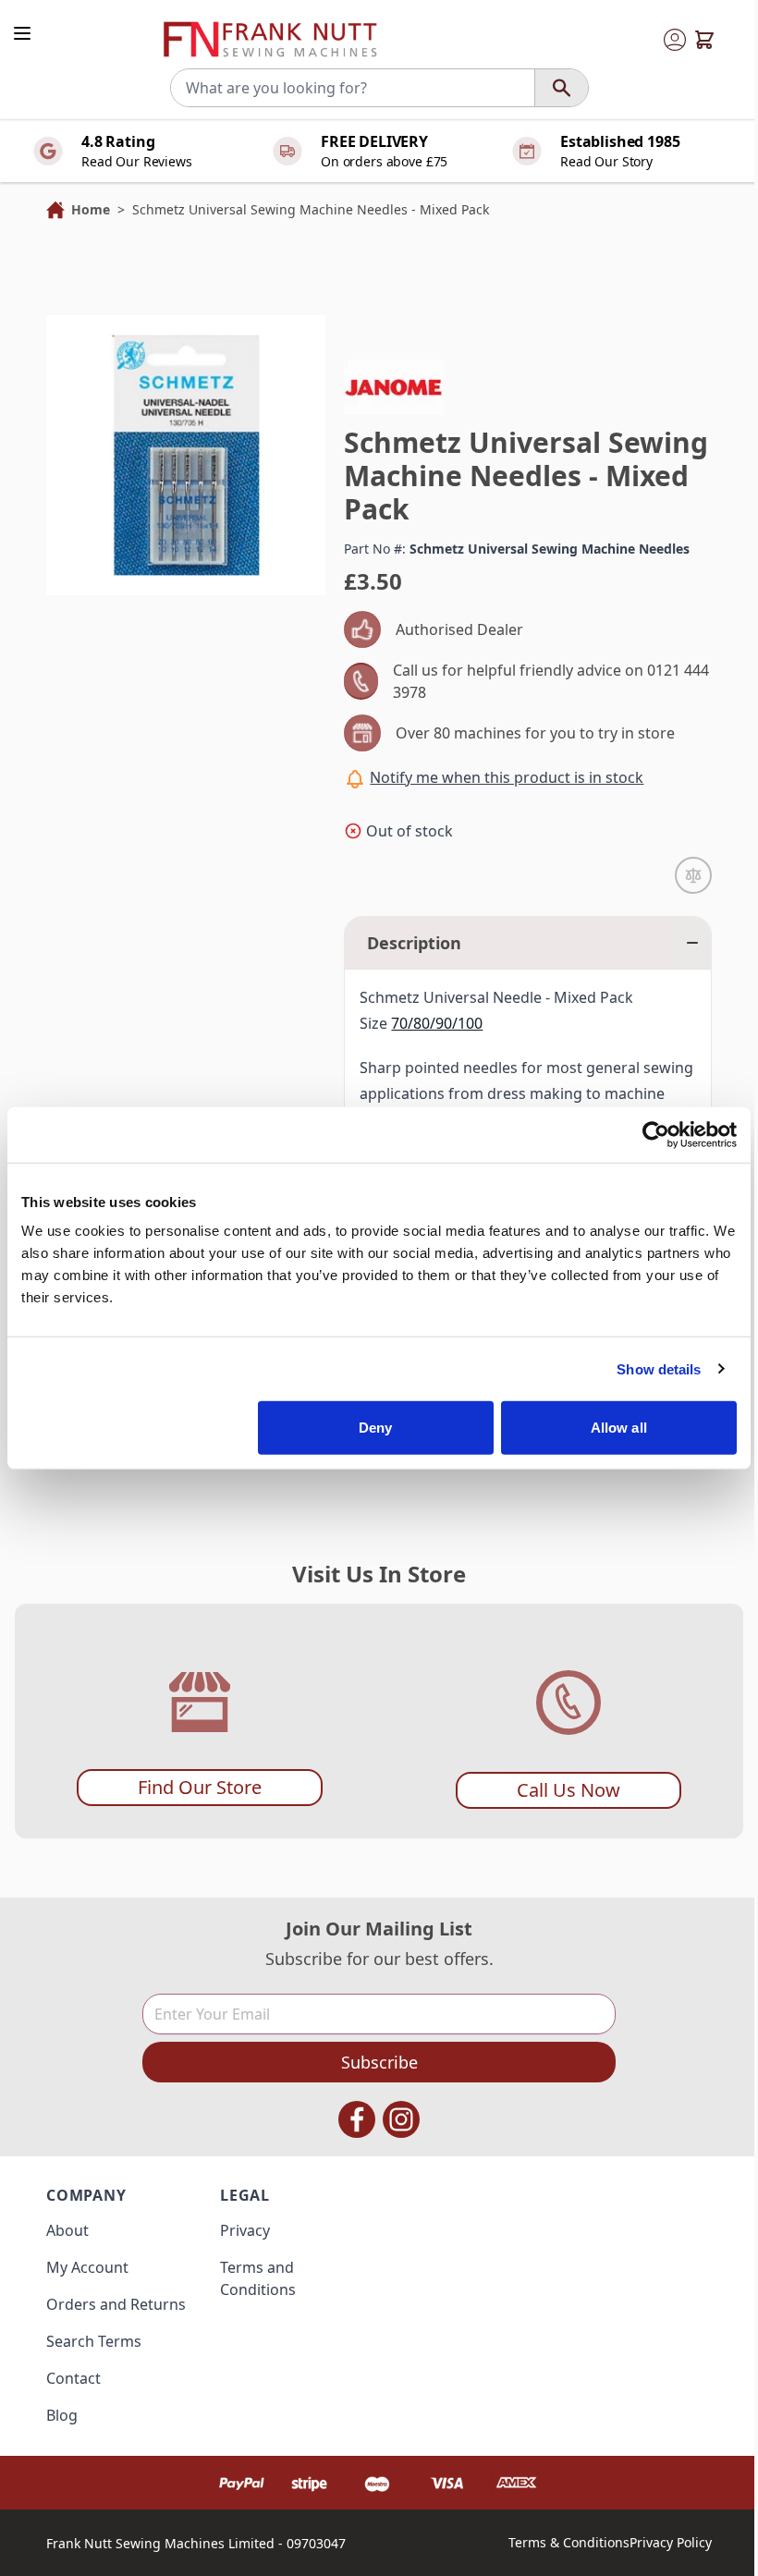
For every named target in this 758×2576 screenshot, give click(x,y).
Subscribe (379, 2062)
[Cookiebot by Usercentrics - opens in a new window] (656, 1134)
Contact (73, 2378)
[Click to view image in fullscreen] (186, 455)
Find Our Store (200, 1787)
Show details (659, 1368)
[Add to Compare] (693, 875)
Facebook (357, 2119)
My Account (87, 2267)
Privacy (245, 2230)
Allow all (619, 1428)
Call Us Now (568, 1790)
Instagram (401, 2119)
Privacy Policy (671, 2542)
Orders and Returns (116, 2304)
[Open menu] (22, 33)
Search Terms (94, 2341)
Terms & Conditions (569, 2542)
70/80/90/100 (437, 1023)
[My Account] (675, 40)
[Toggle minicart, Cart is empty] (704, 40)
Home (91, 209)
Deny (375, 1428)
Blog (62, 2415)
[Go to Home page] (270, 40)
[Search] (561, 88)
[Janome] (394, 387)
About (67, 2230)
